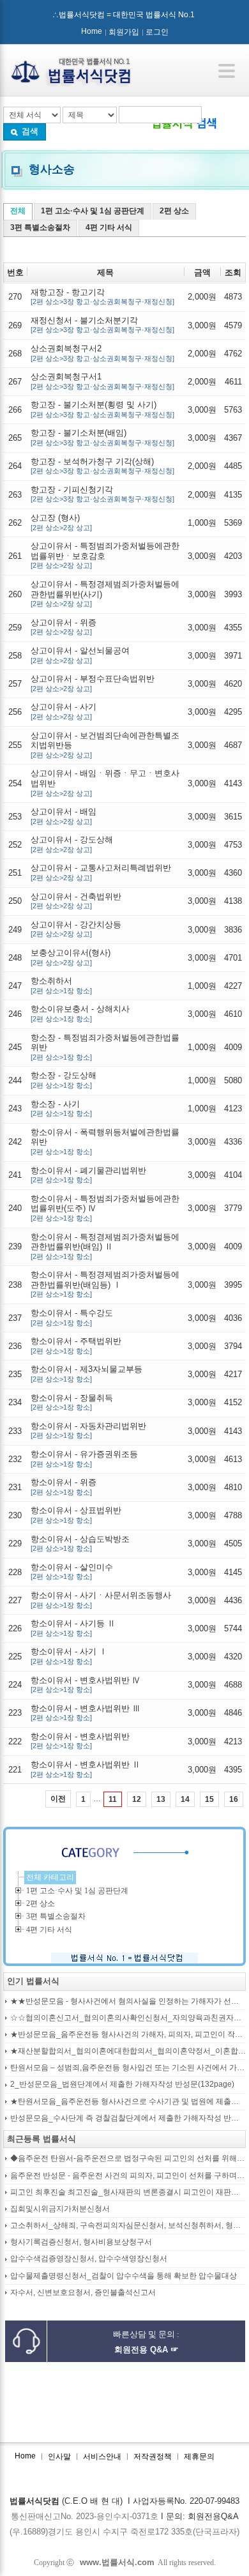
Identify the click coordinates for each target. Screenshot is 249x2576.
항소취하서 (61, 985)
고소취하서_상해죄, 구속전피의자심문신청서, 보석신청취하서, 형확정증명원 (128, 2226)
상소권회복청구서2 (102, 353)
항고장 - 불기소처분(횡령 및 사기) (102, 409)
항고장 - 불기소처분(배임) (102, 437)
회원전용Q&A (213, 2516)
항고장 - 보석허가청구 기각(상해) (102, 466)
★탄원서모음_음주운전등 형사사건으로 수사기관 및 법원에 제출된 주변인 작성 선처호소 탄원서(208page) (128, 2102)
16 (234, 1799)
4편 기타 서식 (109, 227)
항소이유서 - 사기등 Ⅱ (73, 1628)
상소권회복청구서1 (102, 381)
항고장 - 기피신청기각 (102, 494)
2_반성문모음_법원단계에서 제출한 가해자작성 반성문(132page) (122, 2084)
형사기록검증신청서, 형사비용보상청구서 (81, 2242)
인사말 (59, 2457)
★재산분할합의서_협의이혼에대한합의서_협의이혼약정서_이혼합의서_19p (128, 2051)
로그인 (157, 32)
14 (185, 1799)
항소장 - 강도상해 (64, 1080)
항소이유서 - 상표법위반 (76, 1515)
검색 (30, 131)
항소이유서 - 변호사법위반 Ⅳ (86, 1685)
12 (137, 1799)
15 (209, 1799)
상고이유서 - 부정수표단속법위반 (93, 683)
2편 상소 (174, 211)
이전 (58, 1799)
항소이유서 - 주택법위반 (76, 1345)
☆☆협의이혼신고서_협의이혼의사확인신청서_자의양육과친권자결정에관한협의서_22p (128, 2018)
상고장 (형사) (61, 522)
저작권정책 (153, 2457)
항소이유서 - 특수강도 (72, 1317)
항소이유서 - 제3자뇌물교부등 (87, 1374)
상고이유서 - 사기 (64, 711)
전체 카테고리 (50, 1877)
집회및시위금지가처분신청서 (60, 2209)
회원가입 (124, 32)
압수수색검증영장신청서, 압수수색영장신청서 (89, 2259)
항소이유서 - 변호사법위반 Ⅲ (86, 1713)
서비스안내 (102, 2457)
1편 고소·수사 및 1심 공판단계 (93, 211)
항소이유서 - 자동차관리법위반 (88, 1430)
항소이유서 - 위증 (64, 1487)
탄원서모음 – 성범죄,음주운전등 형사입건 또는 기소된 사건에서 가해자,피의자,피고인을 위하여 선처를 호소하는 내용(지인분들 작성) (128, 2068)
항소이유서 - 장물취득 (72, 1402)
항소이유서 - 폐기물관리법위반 (88, 1175)
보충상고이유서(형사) (71, 957)
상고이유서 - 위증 (64, 627)
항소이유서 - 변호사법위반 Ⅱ (86, 1769)
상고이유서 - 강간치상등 (76, 929)
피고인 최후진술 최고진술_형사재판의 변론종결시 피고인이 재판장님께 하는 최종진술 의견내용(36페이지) (128, 2192)
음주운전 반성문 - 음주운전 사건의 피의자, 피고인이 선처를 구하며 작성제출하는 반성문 (128, 2176)
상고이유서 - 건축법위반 (76, 901)
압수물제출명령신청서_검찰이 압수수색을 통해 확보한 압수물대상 (124, 2276)
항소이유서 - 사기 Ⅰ (69, 1656)
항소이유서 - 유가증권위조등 (84, 1459)
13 (161, 1799)
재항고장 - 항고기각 (102, 297)
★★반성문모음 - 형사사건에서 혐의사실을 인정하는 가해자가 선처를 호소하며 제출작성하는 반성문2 (128, 2001)
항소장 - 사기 (61, 1109)
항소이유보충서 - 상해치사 (80, 1013)
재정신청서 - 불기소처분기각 (102, 325)
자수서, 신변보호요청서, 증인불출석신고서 (83, 2293)
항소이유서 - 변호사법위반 (80, 1741)
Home (92, 31)
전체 (18, 211)
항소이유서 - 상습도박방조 (80, 1543)
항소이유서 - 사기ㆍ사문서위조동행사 (101, 1600)
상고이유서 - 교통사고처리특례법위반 (101, 872)
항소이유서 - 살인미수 (72, 1572)
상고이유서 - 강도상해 (72, 844)
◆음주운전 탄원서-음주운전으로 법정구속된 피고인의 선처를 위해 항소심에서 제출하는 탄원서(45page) (128, 2159)
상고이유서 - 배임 (64, 816)
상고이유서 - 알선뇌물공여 (80, 655)
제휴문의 (199, 2457)
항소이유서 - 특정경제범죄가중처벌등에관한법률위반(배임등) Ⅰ (105, 1284)
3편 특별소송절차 (40, 227)
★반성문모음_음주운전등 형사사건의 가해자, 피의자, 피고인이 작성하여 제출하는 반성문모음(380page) (128, 2035)
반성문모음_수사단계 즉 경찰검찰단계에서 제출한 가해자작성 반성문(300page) (128, 2118)
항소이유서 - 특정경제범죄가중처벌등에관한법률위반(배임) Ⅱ (105, 1246)
